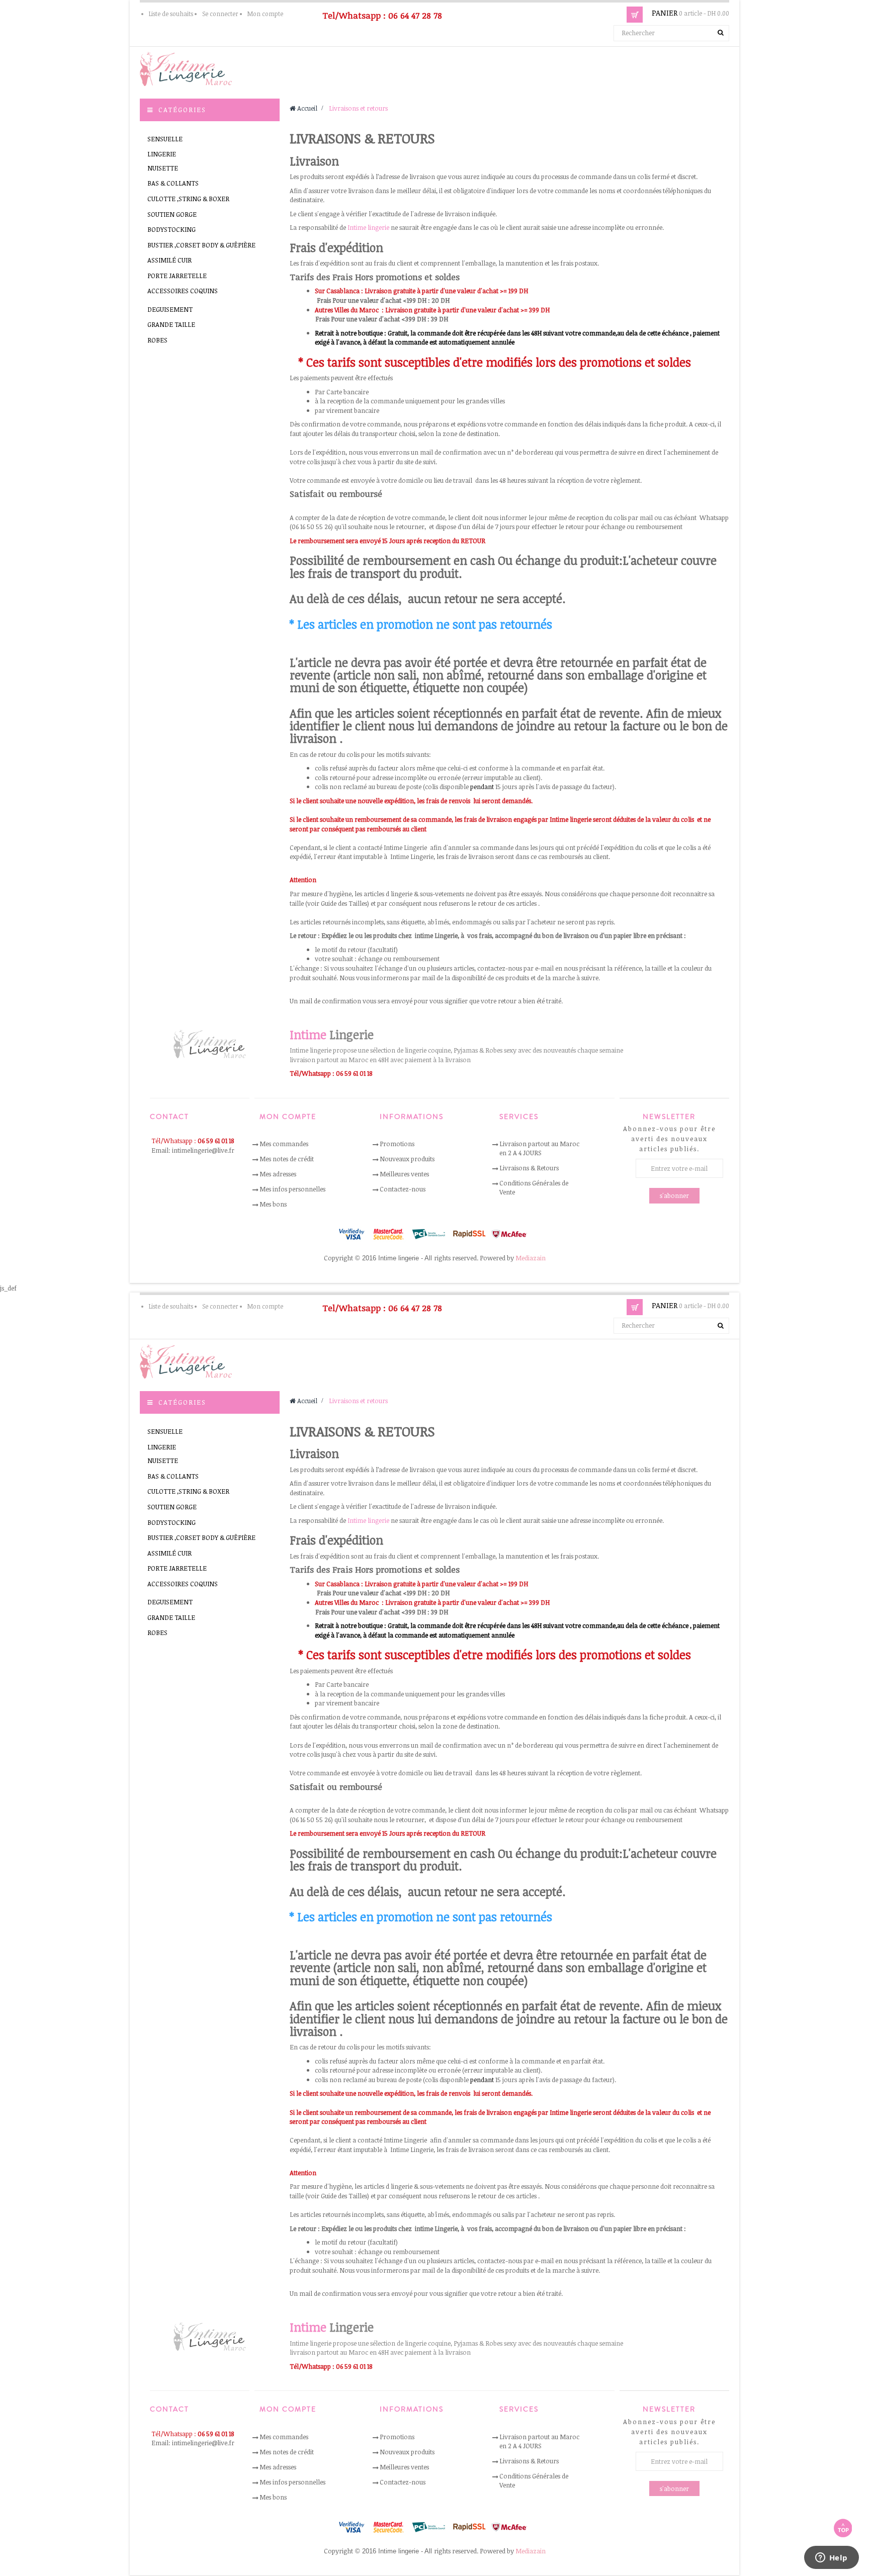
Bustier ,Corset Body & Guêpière (201, 245)
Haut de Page (843, 2528)
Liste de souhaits (171, 14)
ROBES (157, 340)
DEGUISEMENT (170, 309)
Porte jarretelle (177, 276)
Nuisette (163, 168)
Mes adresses (278, 1174)
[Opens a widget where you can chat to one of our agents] (831, 2558)
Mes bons (273, 1204)
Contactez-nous (403, 1189)
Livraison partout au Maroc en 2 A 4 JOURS (539, 1148)
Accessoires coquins (183, 291)
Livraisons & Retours (529, 1168)
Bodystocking (171, 229)
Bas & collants (173, 183)
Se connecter (220, 14)
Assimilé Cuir (169, 260)
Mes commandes (284, 1144)
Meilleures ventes (404, 1174)
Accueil (307, 108)
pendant (481, 787)
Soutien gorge (172, 214)
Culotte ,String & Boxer (188, 199)
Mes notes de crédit (287, 1159)
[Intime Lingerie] (190, 68)
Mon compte (265, 14)
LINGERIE (162, 154)
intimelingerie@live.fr (203, 1150)
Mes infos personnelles (292, 1189)
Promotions (397, 1144)
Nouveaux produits (407, 1159)
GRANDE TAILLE (171, 324)
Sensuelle (165, 139)
